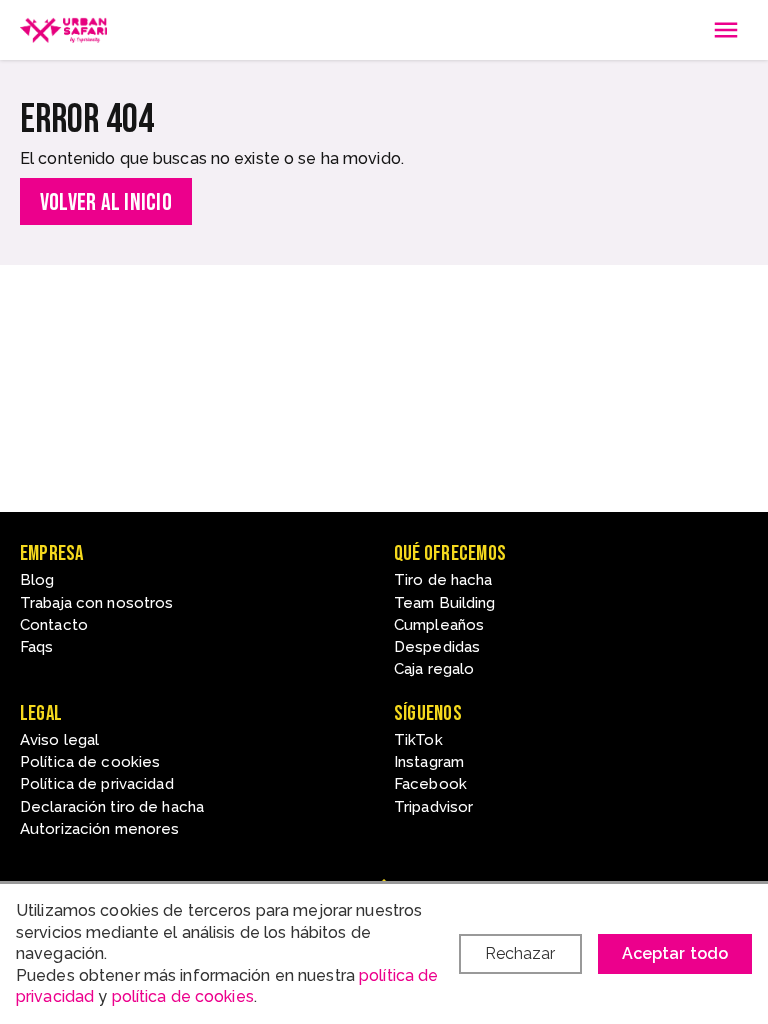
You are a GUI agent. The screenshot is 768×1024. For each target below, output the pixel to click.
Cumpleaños (439, 625)
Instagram (429, 762)
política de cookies (183, 996)
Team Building (445, 603)
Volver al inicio (106, 202)
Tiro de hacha (443, 580)
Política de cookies (90, 762)
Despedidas (437, 647)
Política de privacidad (97, 784)
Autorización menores (99, 829)
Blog (37, 580)
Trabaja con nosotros (96, 603)
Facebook (430, 784)
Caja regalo (434, 669)
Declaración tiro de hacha (112, 807)
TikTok (418, 740)
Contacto (54, 625)
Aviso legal (59, 740)
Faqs (36, 647)
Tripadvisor (433, 807)
